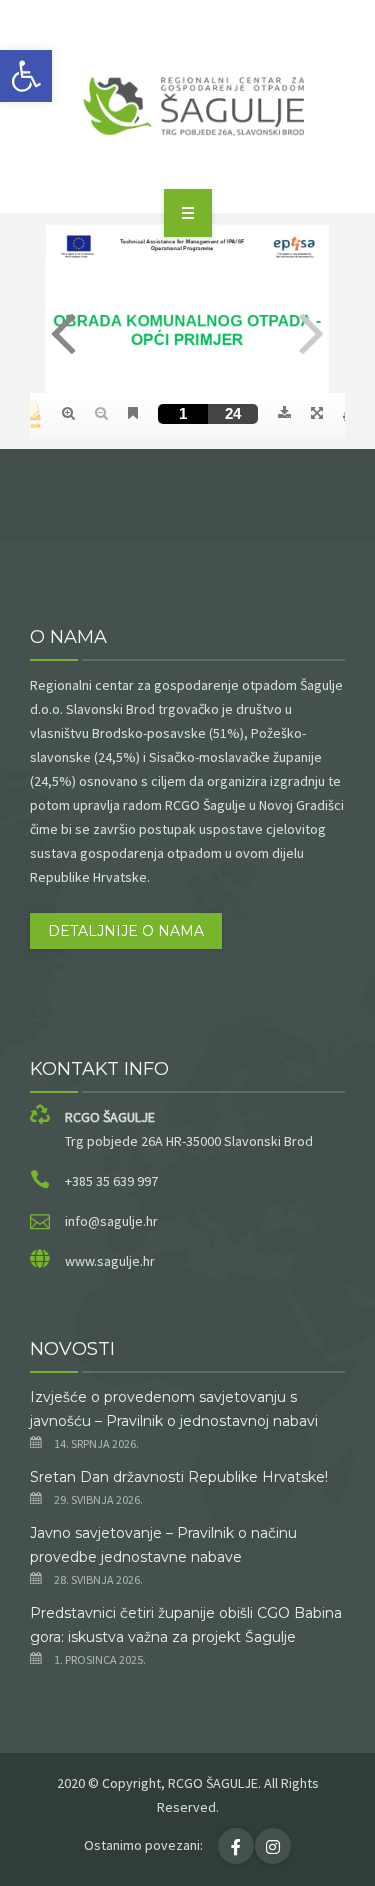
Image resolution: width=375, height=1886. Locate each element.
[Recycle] (188, 103)
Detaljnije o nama (126, 931)
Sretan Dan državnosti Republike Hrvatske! (179, 1477)
